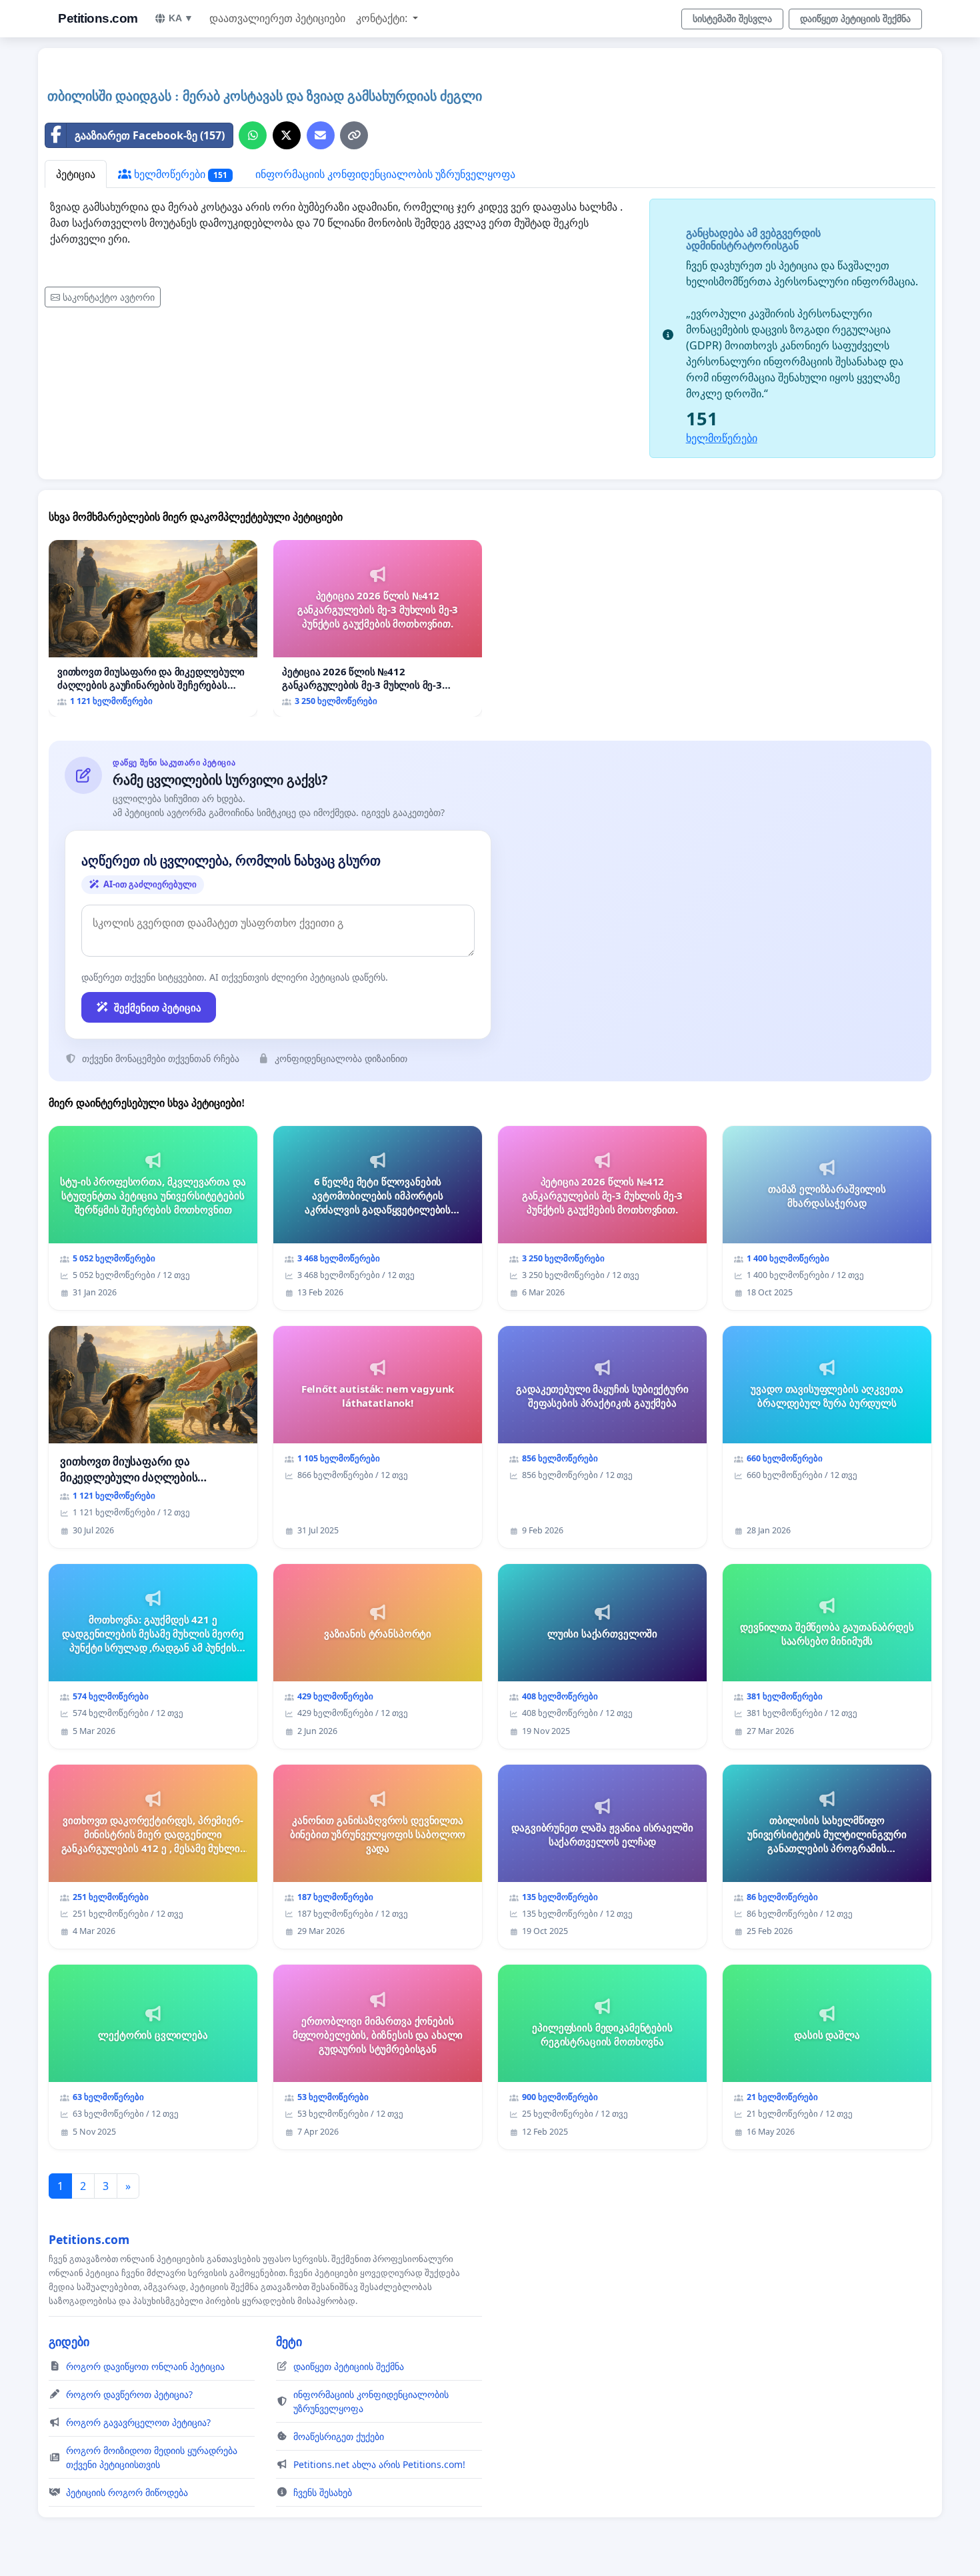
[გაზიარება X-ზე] (287, 135)
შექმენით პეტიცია (158, 1007)
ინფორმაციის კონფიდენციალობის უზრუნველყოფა (385, 174)
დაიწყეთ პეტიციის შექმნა (855, 19)
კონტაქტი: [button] (383, 18)
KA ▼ (181, 18)
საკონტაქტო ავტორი (109, 297)
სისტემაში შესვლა (732, 19)
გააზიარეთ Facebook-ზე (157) (150, 135)
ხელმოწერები (179, 174)
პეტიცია (76, 174)
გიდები (69, 2341)
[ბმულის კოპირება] (354, 135)
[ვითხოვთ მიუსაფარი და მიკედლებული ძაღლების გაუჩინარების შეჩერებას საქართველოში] (153, 628)
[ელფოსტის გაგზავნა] (321, 135)
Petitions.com (98, 18)
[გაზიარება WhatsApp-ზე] (253, 135)
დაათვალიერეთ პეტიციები (277, 18)
